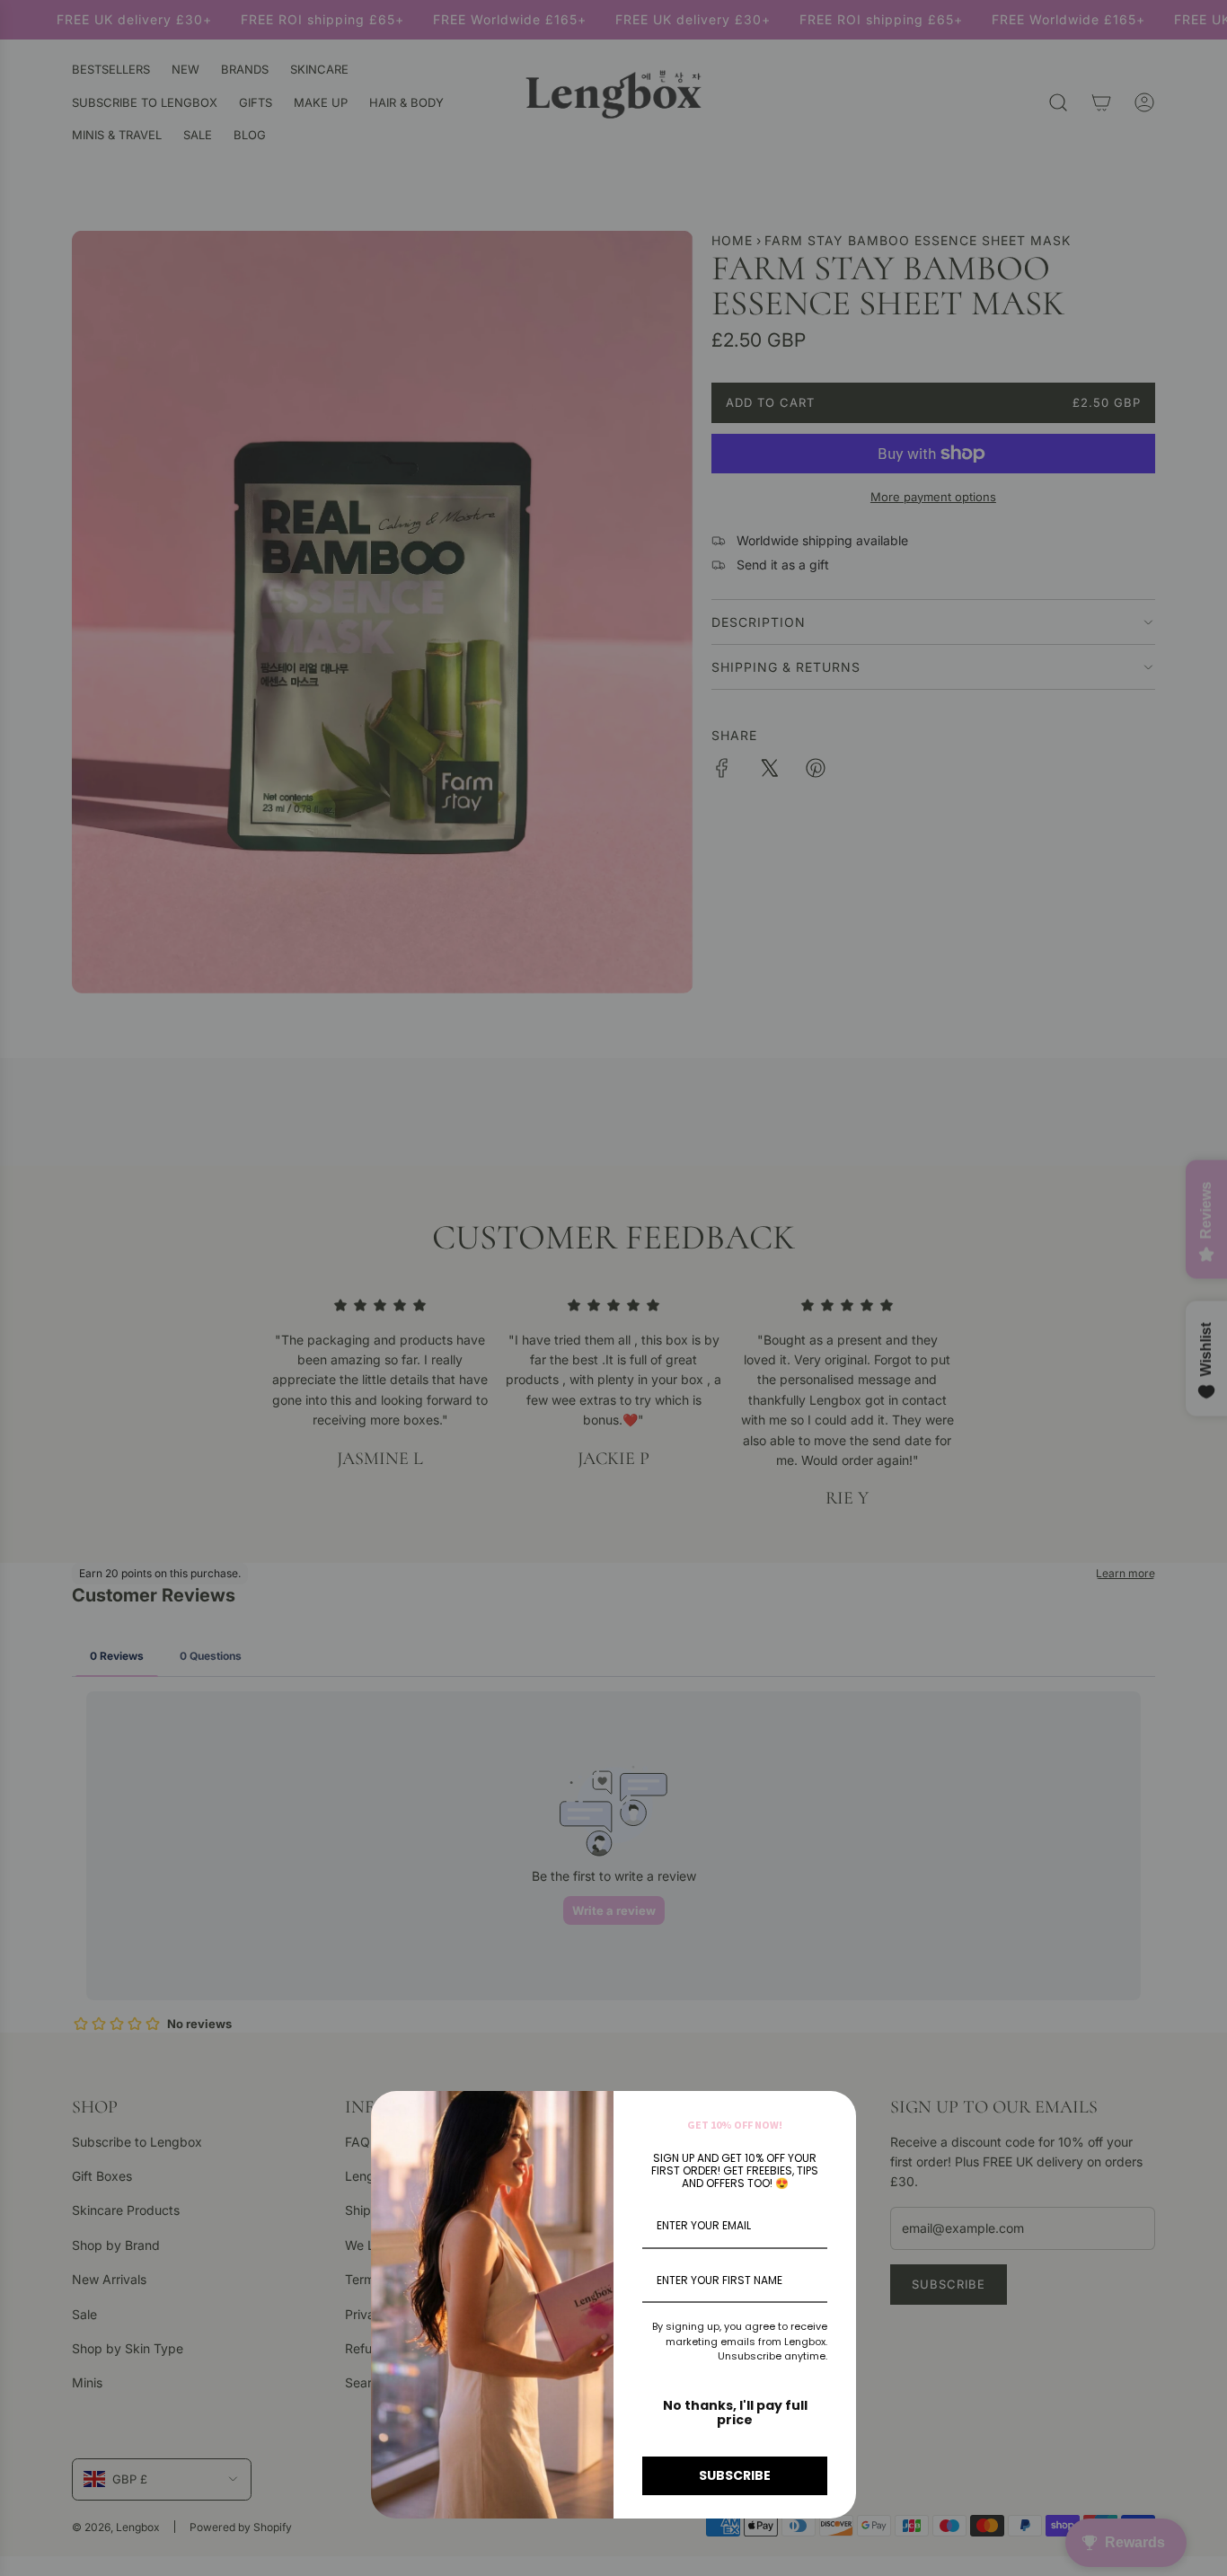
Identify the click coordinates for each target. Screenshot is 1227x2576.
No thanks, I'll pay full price (735, 2413)
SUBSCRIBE (735, 2475)
